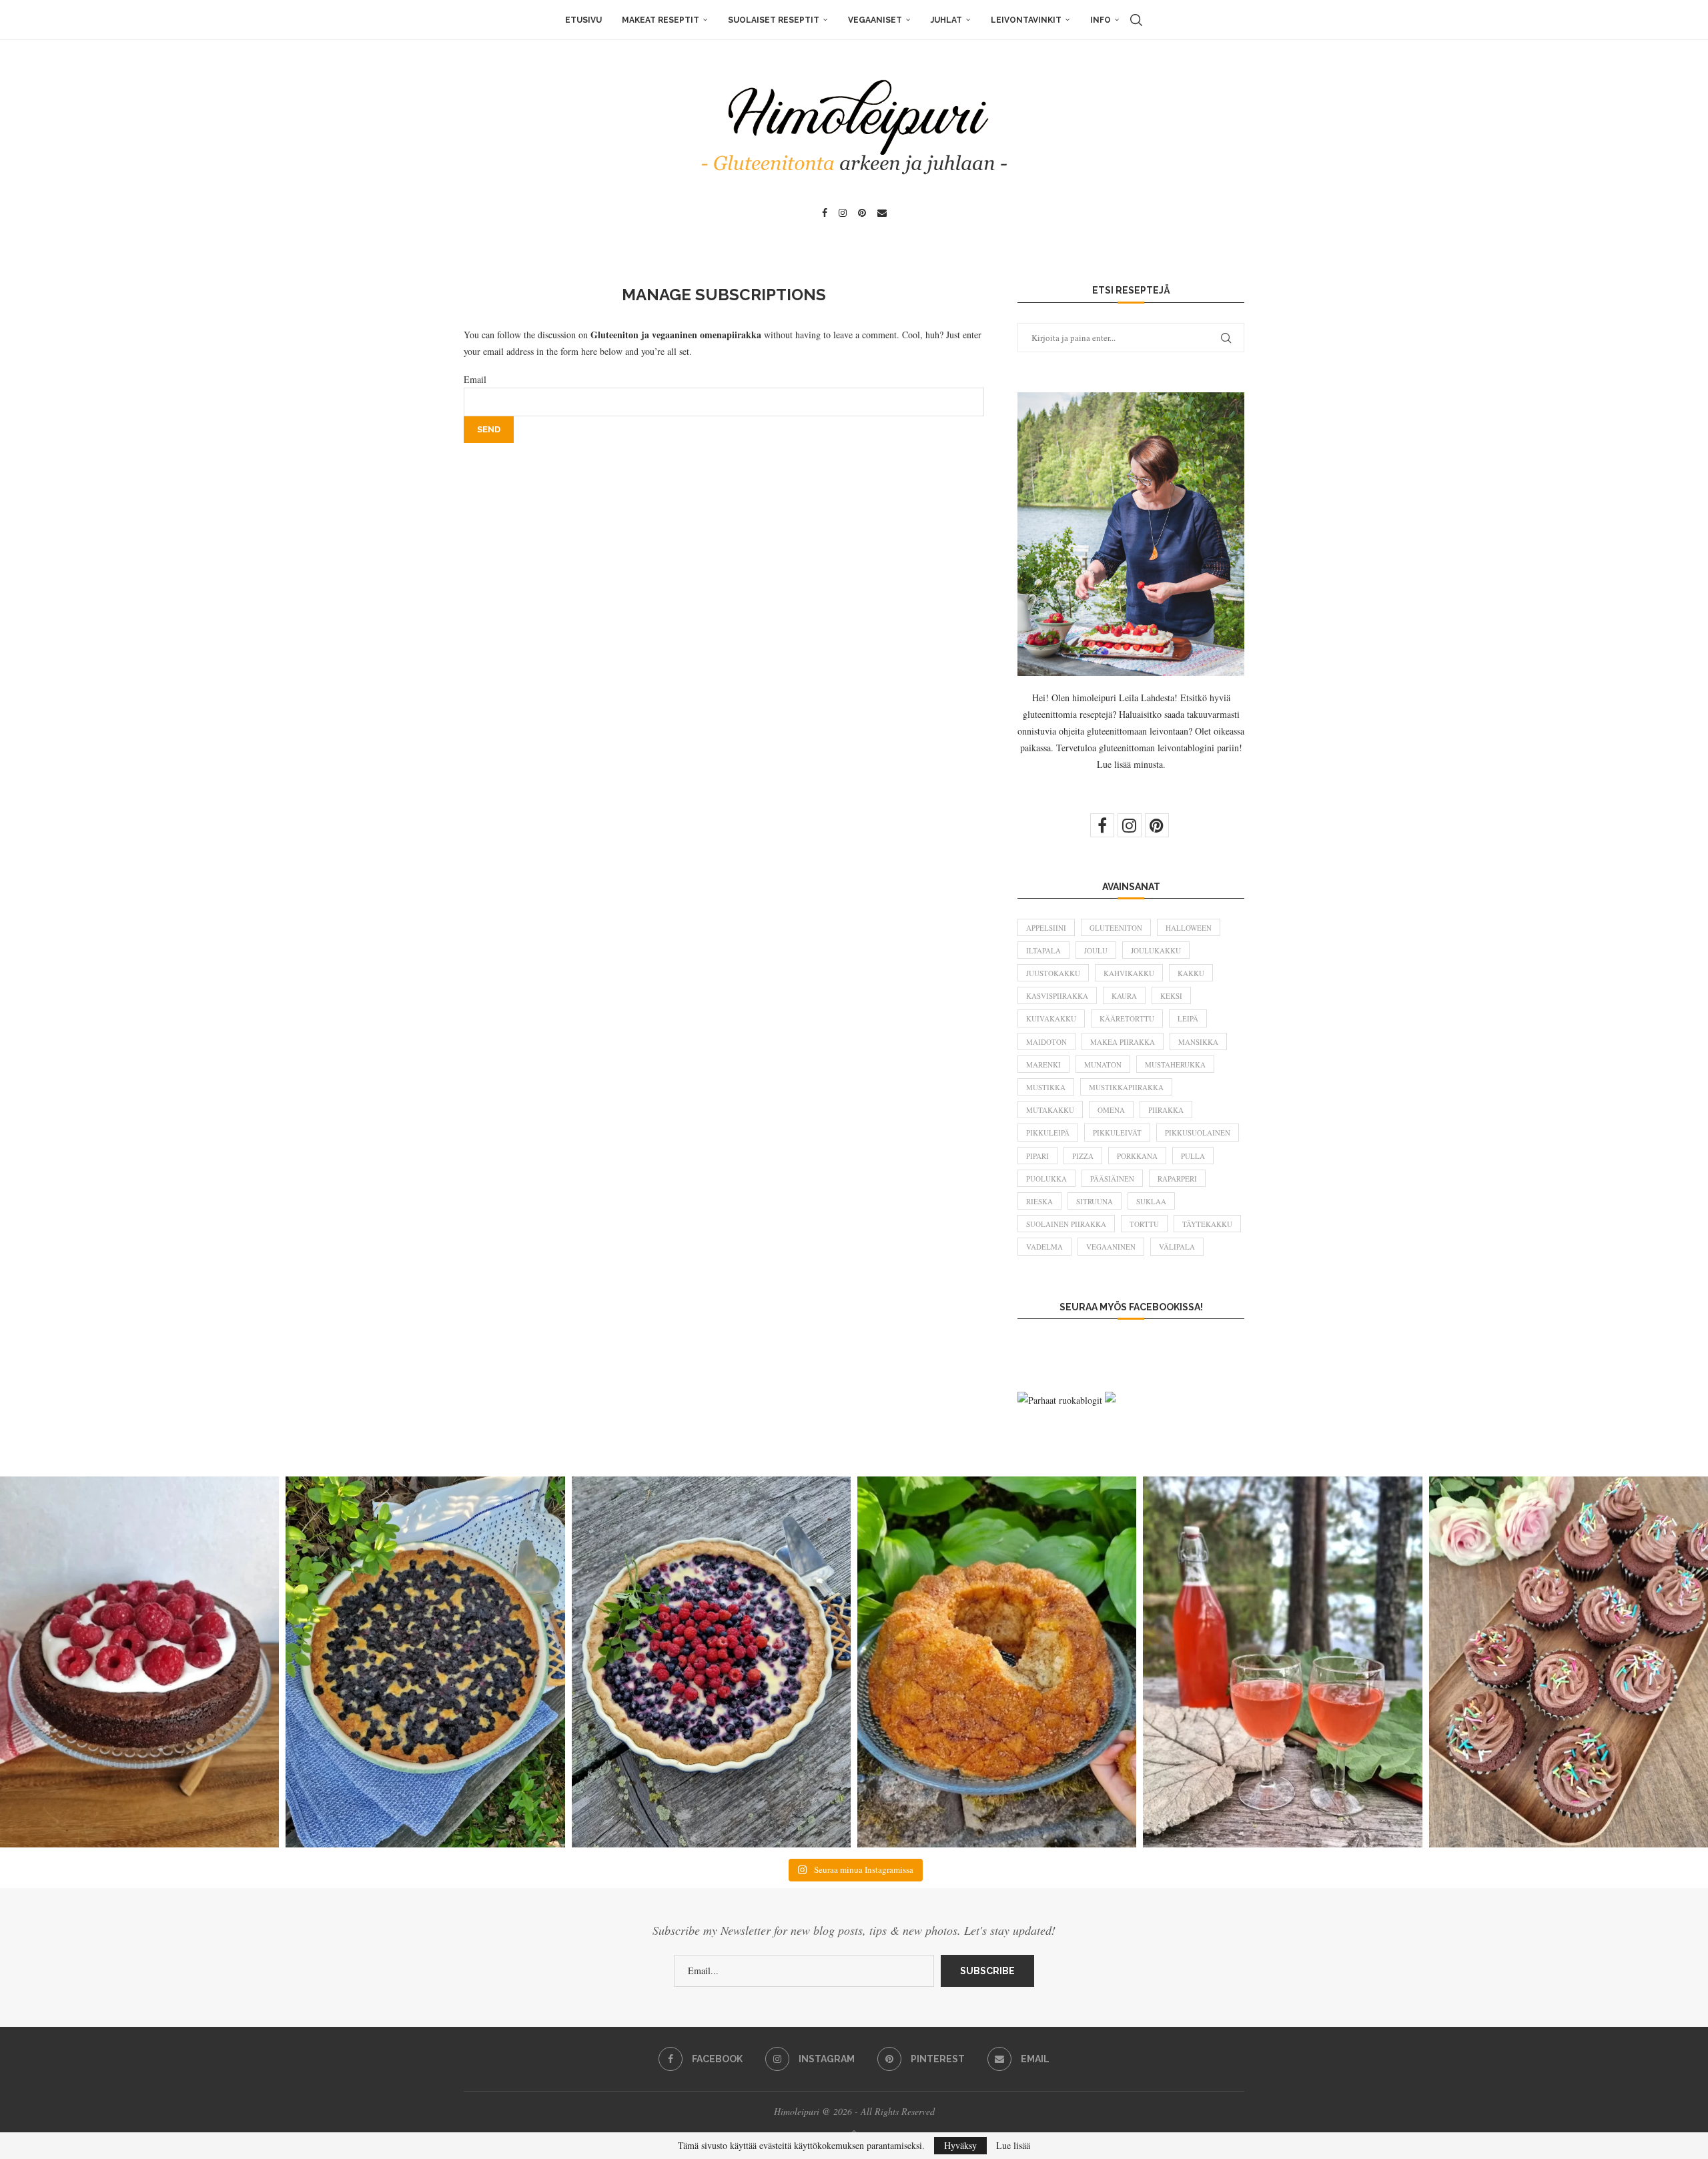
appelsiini (1046, 928)
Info (1101, 20)
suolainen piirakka (1066, 1224)
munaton (1103, 1064)
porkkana (1137, 1156)
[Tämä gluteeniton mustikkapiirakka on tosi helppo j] (425, 1662)
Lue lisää (1013, 2146)
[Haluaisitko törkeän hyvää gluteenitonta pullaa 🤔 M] (997, 1662)
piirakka (1166, 1110)
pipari (1037, 1156)
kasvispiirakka (1057, 996)
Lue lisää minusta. (1131, 764)
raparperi (1177, 1179)
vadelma (1044, 1247)
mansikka (1198, 1042)
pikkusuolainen (1198, 1133)
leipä (1188, 1018)
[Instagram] (843, 213)
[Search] (1136, 20)
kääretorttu (1127, 1018)
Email (475, 379)
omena (1111, 1110)
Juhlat (946, 20)
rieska (1039, 1201)
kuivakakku (1051, 1018)
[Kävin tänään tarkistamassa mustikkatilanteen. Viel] (711, 1662)
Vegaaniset (875, 20)
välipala (1177, 1247)
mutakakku (1050, 1110)
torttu (1144, 1224)
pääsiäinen (1112, 1179)
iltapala (1043, 950)
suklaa (1151, 1201)
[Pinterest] (862, 213)
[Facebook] (825, 213)
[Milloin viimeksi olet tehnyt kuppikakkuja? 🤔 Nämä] (1569, 1662)
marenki (1043, 1064)
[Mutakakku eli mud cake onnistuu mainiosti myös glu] (139, 1662)
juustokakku (1053, 973)
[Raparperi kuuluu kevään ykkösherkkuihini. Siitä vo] (1282, 1662)
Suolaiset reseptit (774, 20)
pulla (1193, 1156)
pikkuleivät (1117, 1133)
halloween (1189, 928)
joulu (1096, 950)
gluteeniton (1116, 928)
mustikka (1046, 1087)
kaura (1124, 996)
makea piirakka (1123, 1042)
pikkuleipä (1048, 1133)
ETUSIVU (583, 20)
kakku (1191, 973)
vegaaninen (1111, 1247)
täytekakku (1207, 1224)
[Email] (882, 213)
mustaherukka (1175, 1064)
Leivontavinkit (1026, 20)
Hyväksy (960, 2145)
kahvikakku (1129, 973)
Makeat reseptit (661, 20)
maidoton (1046, 1042)
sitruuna (1095, 1201)
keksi (1171, 996)
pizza (1083, 1156)
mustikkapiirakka (1126, 1087)
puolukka (1046, 1179)
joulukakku (1156, 950)
